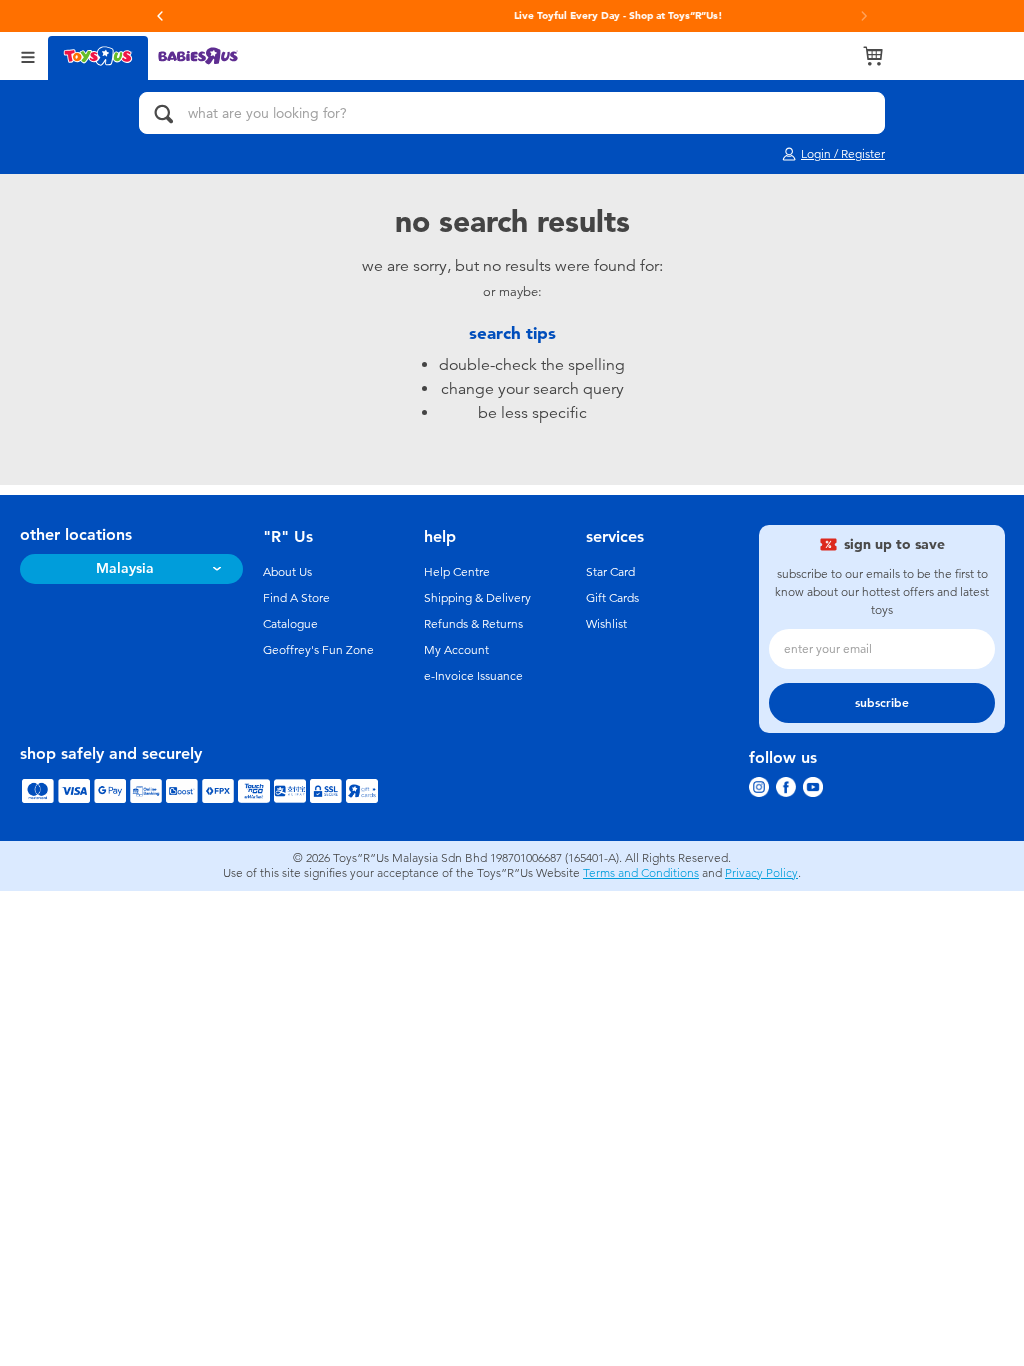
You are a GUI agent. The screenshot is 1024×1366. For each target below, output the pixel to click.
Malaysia (125, 568)
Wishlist (606, 624)
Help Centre (457, 572)
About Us (287, 572)
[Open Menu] (28, 55)
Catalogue (290, 624)
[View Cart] (873, 56)
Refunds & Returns (473, 624)
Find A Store (296, 598)
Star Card (610, 572)
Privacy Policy (761, 873)
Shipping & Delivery (477, 598)
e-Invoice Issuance (473, 676)
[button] (160, 16)
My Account (456, 650)
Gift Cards (612, 598)
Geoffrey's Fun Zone (318, 650)
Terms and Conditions (641, 873)
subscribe (882, 703)
